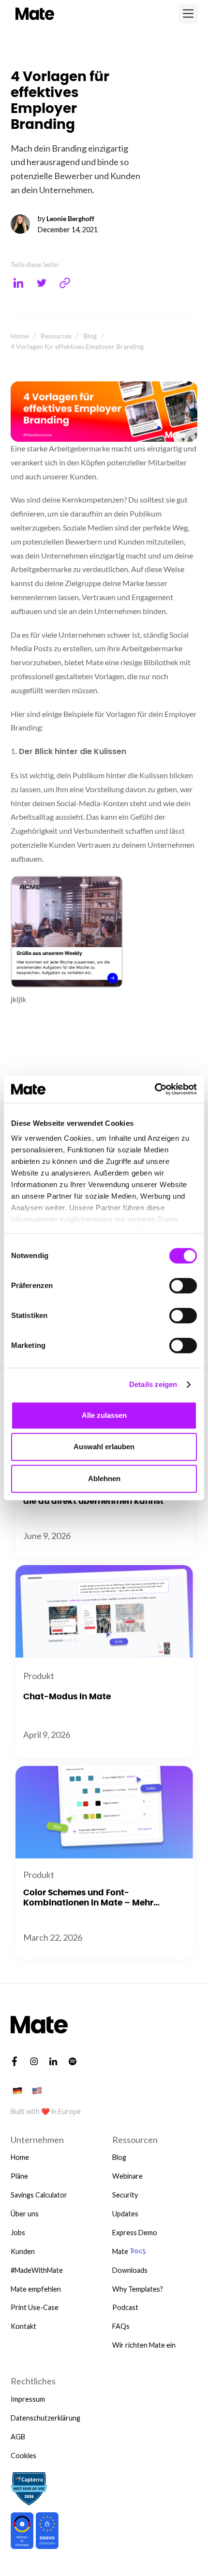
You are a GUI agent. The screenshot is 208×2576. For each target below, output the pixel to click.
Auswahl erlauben (104, 1447)
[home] (33, 14)
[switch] (183, 1286)
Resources (56, 336)
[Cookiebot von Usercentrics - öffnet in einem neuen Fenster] (155, 1089)
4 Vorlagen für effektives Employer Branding (77, 346)
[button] (188, 14)
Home (20, 336)
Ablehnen (104, 1478)
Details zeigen (153, 1384)
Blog (90, 336)
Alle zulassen (104, 1415)
